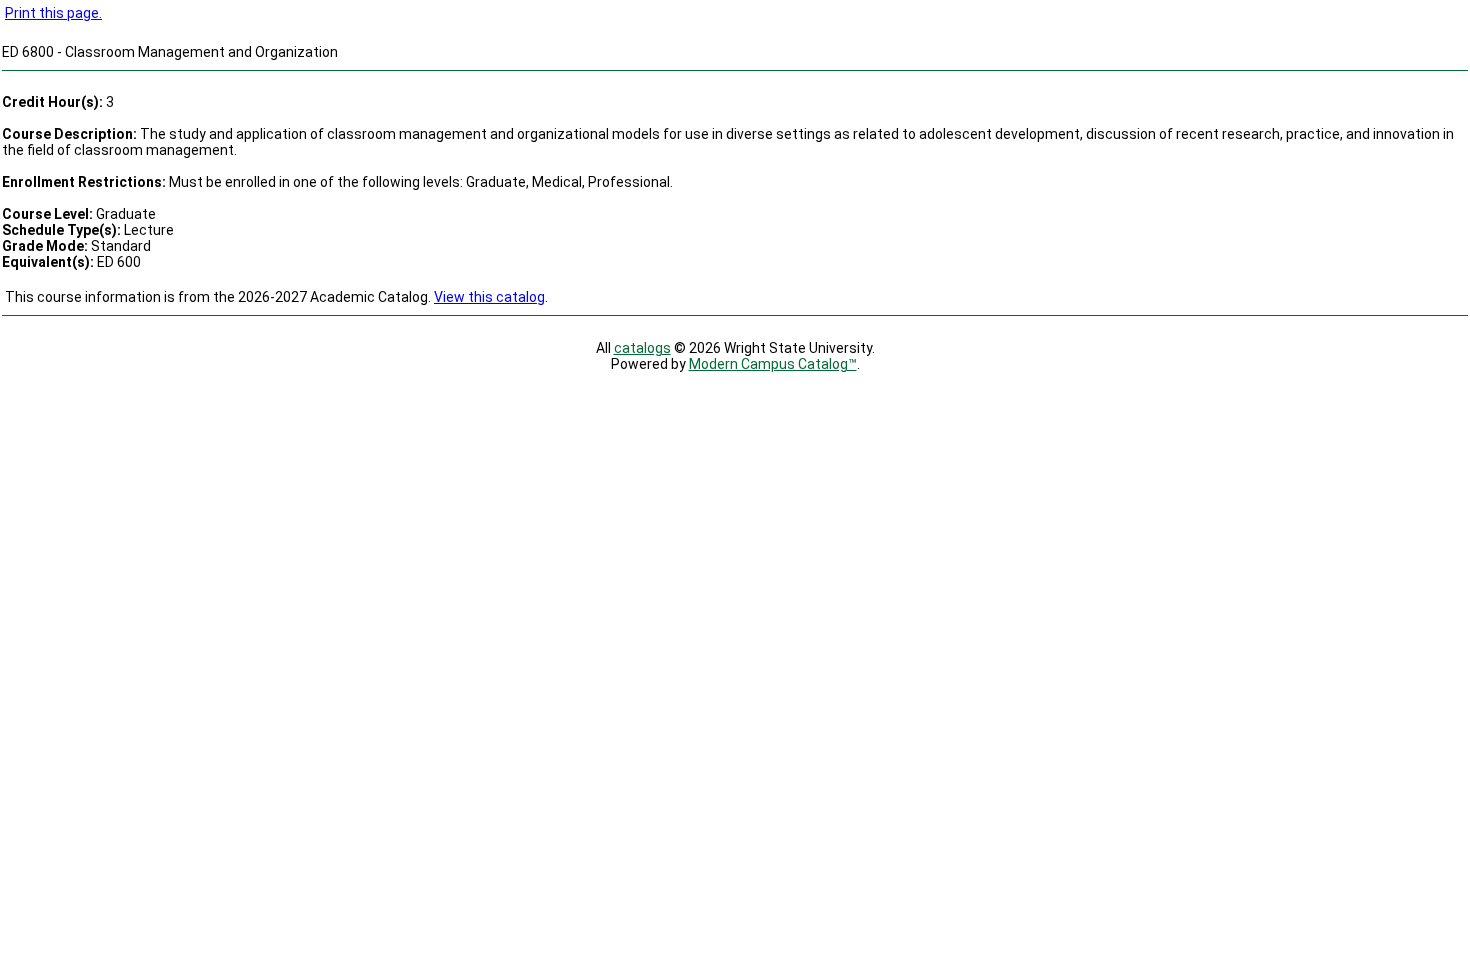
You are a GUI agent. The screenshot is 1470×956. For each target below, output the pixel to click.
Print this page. (53, 13)
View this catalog (489, 297)
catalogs (642, 348)
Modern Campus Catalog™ (773, 364)
